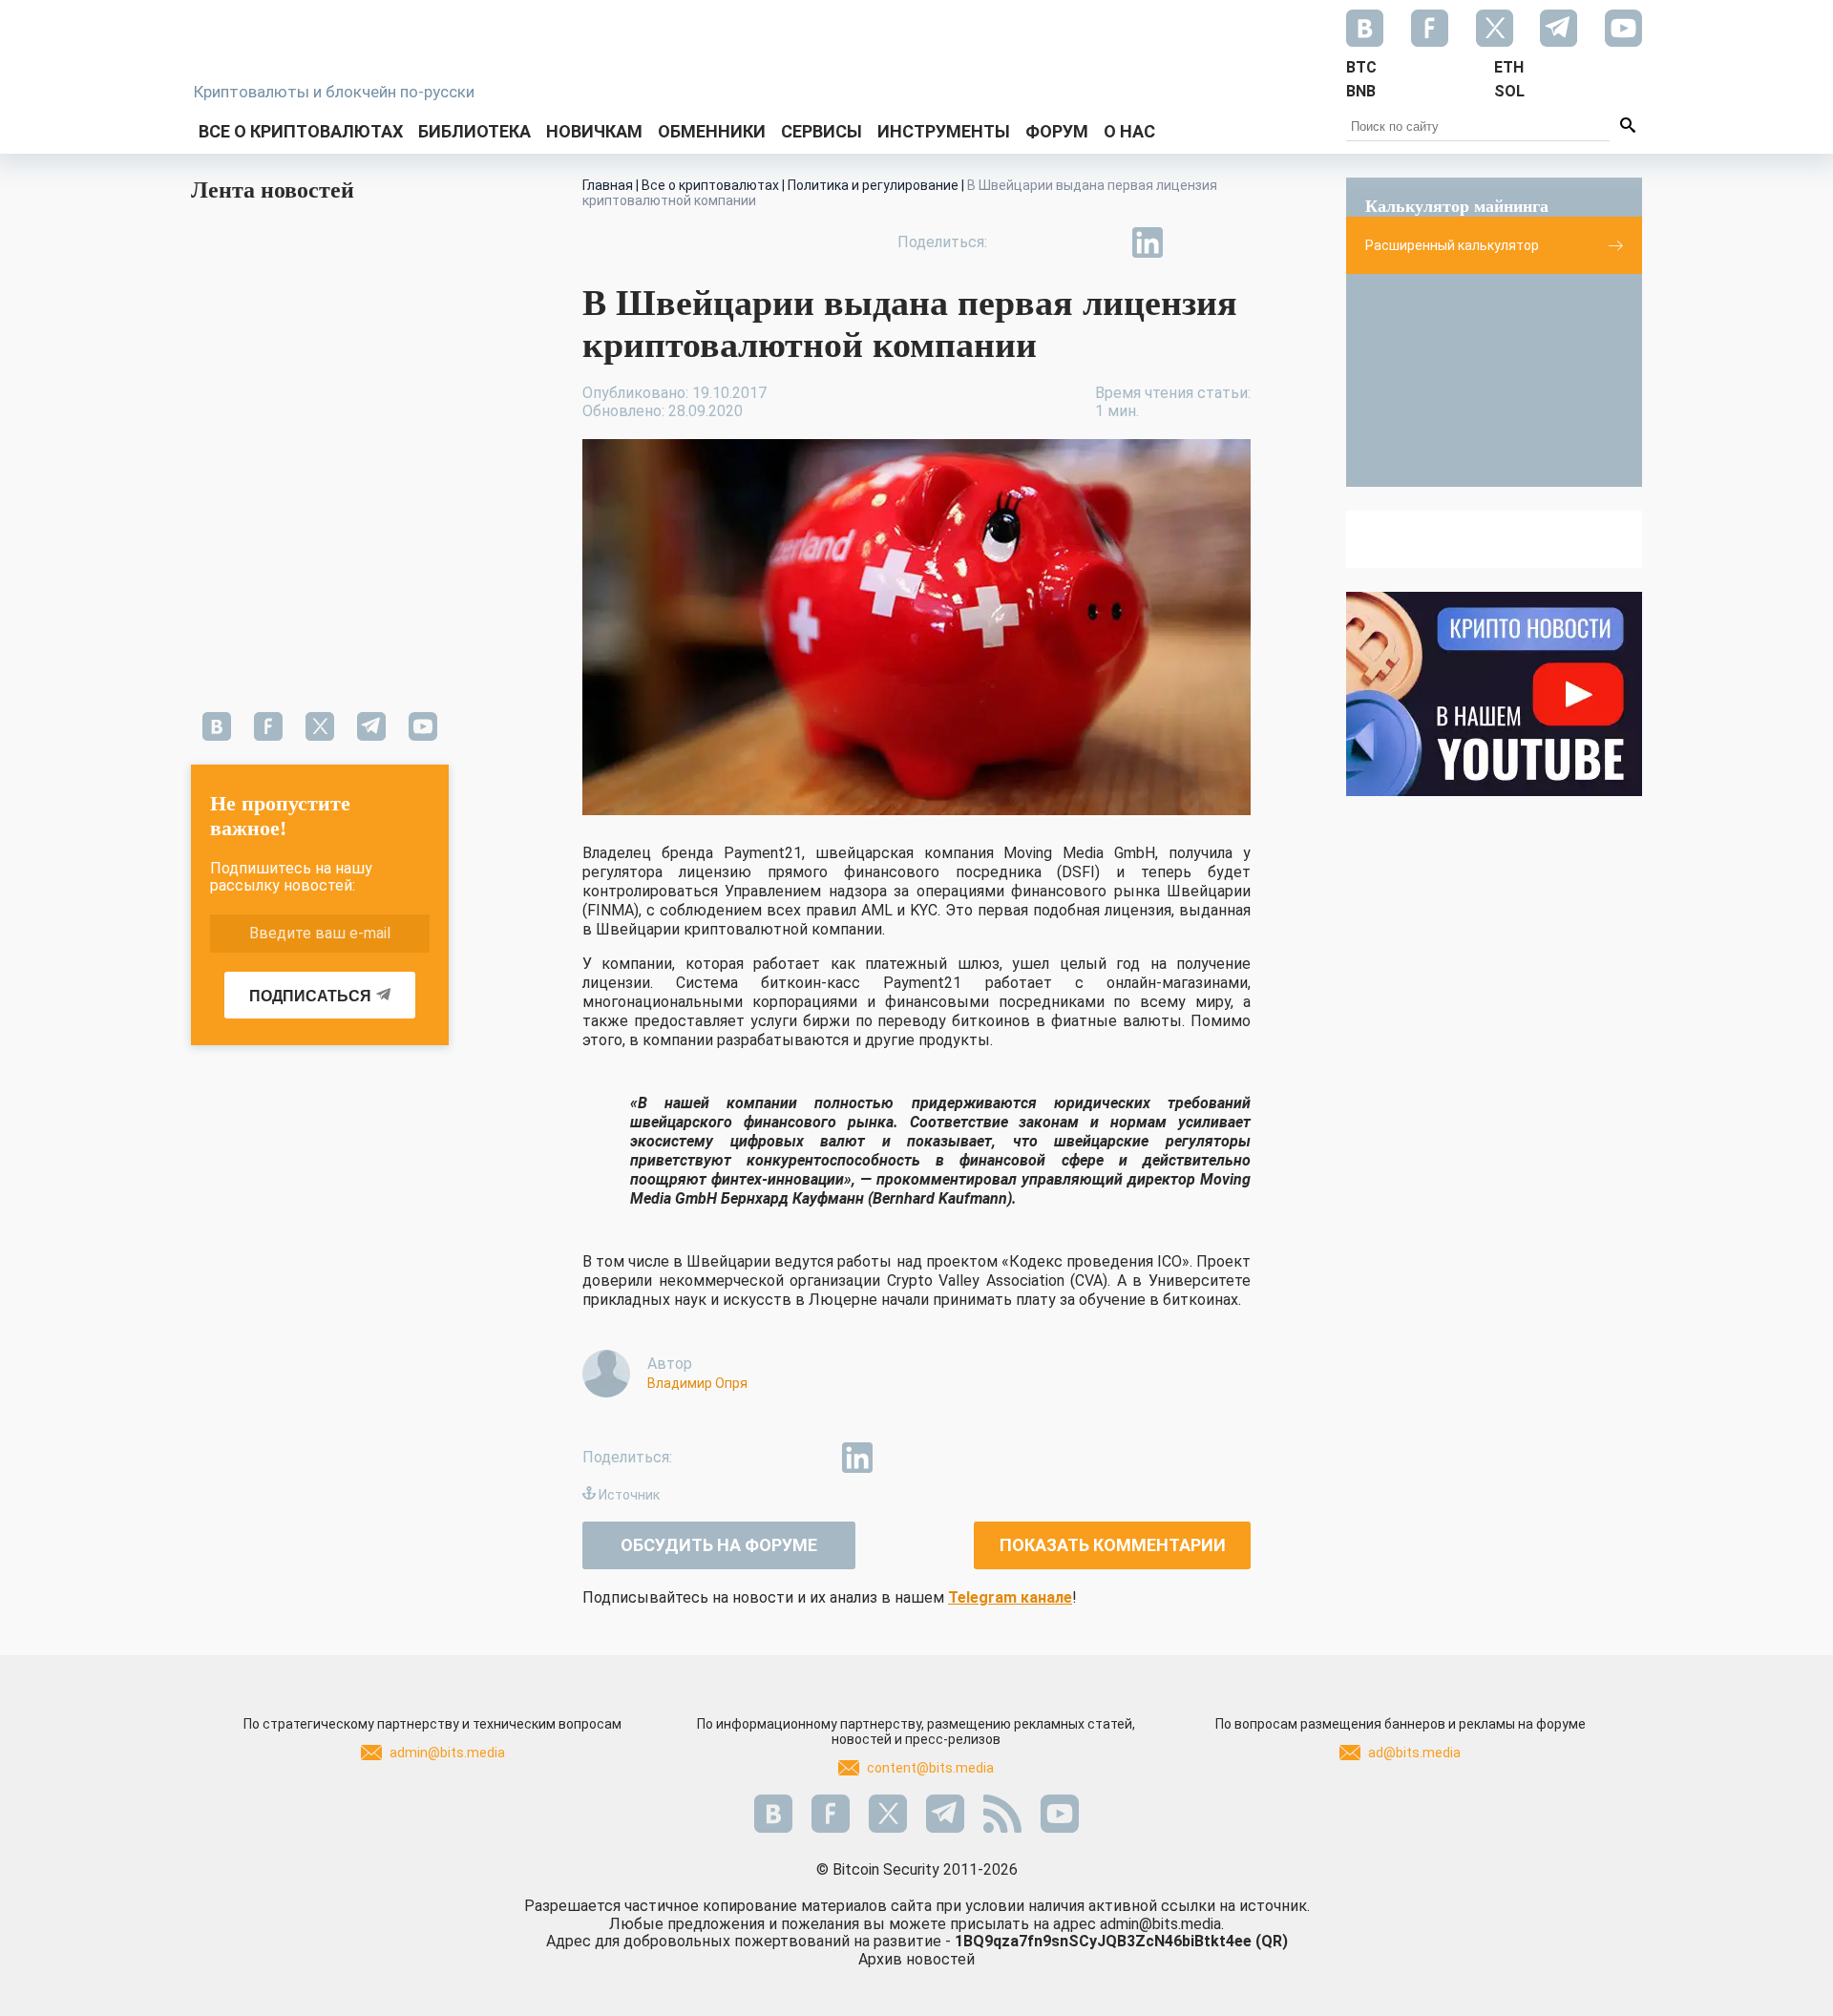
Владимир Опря (697, 1383)
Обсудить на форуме (719, 1545)
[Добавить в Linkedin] (1148, 242)
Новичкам (594, 131)
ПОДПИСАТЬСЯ (310, 996)
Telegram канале (1010, 1597)
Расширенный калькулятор (1452, 245)
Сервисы (822, 131)
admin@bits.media (447, 1753)
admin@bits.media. (1162, 1924)
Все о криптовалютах (301, 131)
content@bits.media (930, 1768)
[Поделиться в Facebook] (1016, 242)
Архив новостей (916, 1959)
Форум (1057, 131)
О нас (1129, 131)
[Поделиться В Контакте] (1191, 242)
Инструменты (944, 131)
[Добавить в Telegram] (1104, 242)
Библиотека (474, 131)
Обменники (712, 131)
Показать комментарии (1113, 1545)
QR (1272, 1941)
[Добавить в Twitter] (1060, 242)
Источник (629, 1495)
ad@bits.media (1414, 1753)
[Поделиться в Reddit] (1235, 242)
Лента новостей (273, 190)
